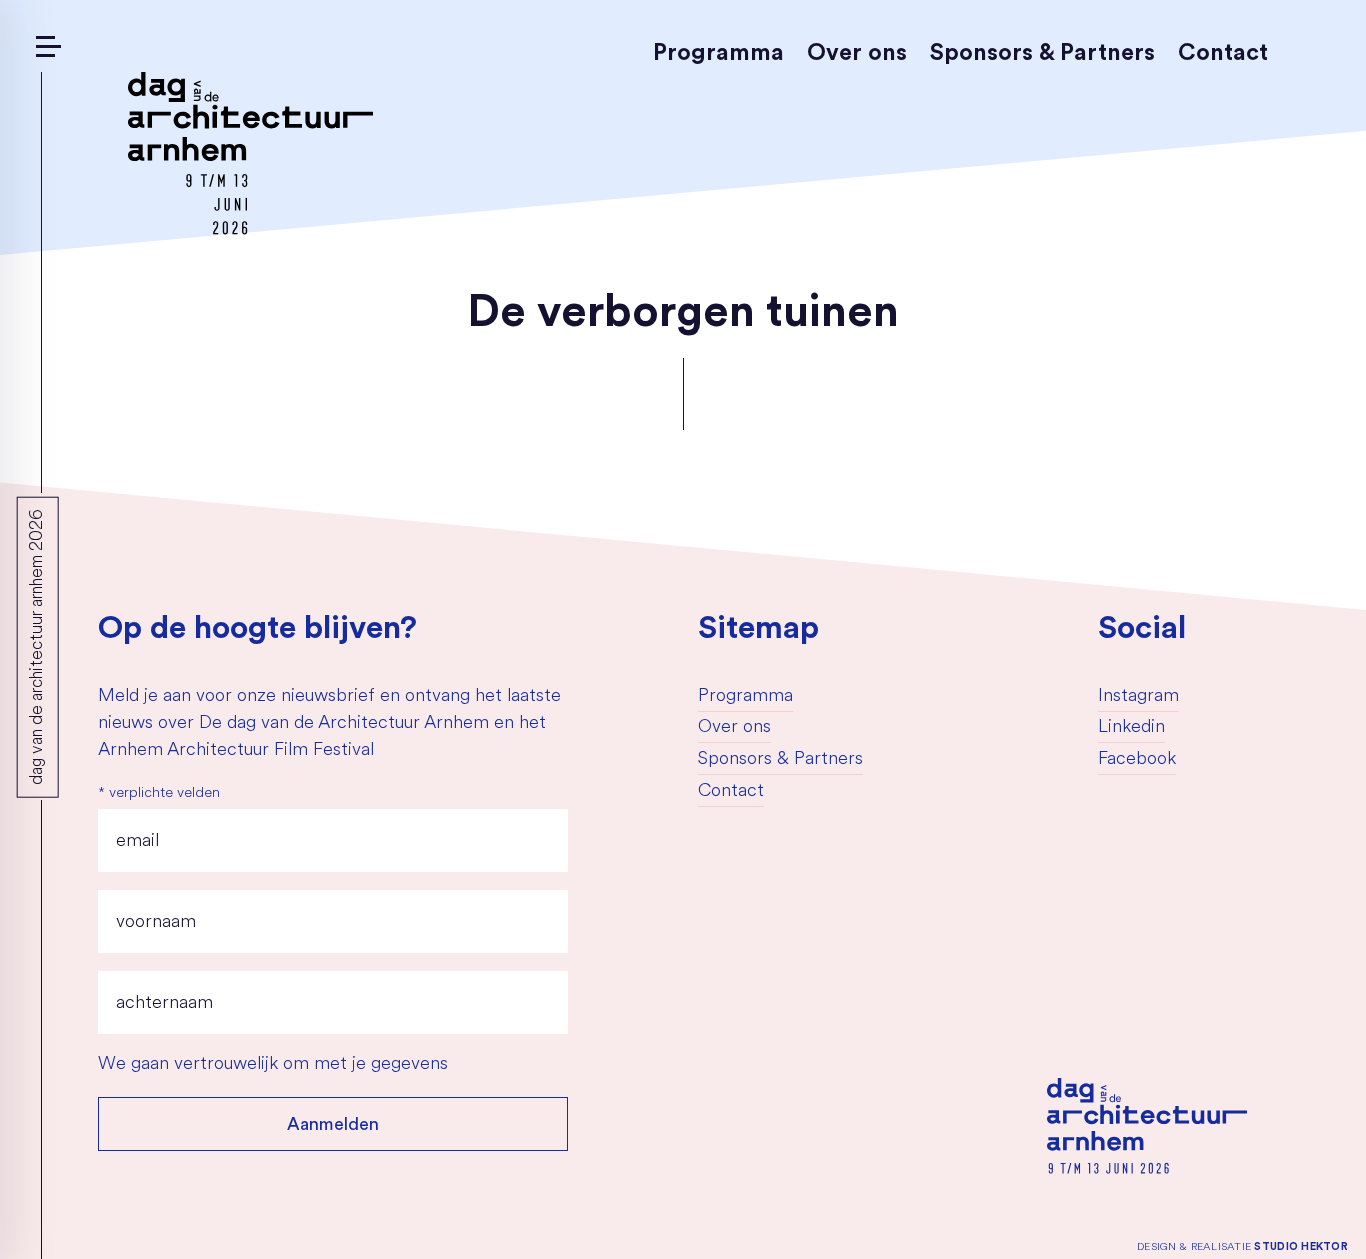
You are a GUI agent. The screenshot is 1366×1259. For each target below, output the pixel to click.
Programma (718, 52)
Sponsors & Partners (1042, 52)
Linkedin (1131, 728)
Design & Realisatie (1242, 1246)
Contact (1223, 52)
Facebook (1137, 760)
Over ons (857, 52)
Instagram (1138, 697)
